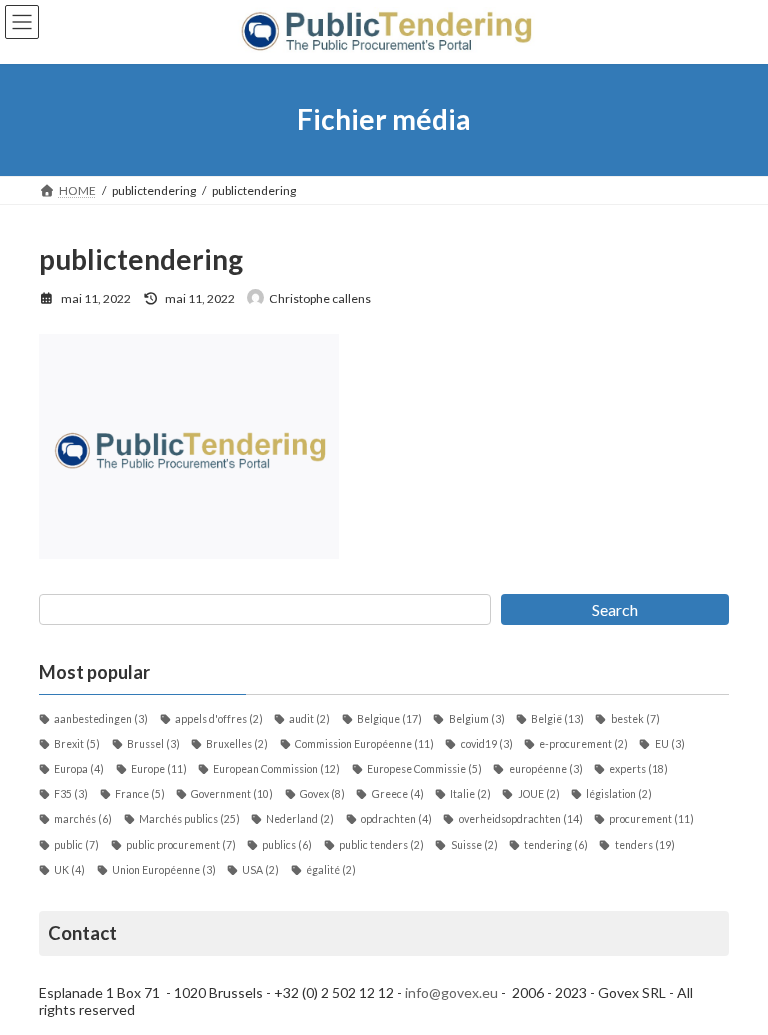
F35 (71, 794)
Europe (159, 769)
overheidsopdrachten (520, 819)
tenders (644, 845)
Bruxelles (237, 744)
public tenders (381, 845)
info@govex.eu (451, 992)
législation (619, 794)
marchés (83, 819)
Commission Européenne (364, 744)
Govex (322, 794)
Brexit (77, 744)
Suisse (474, 845)
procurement (651, 819)
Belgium (476, 719)
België (557, 719)
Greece (397, 794)
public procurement (181, 845)
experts (638, 769)
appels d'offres (219, 719)
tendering (556, 845)
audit (309, 719)
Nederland (300, 819)
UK (69, 870)
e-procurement (583, 744)
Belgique (389, 719)
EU (669, 744)
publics (287, 845)
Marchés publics (189, 819)
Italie (470, 794)
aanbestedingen (101, 719)
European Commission (276, 769)
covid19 (486, 744)
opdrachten (396, 819)
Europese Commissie (424, 769)
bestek (635, 719)
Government (232, 794)
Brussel (153, 744)
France (140, 794)
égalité (331, 870)
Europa (79, 769)
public (76, 845)
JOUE (538, 794)
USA (260, 870)
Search (615, 609)
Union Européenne (164, 870)
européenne (545, 769)
